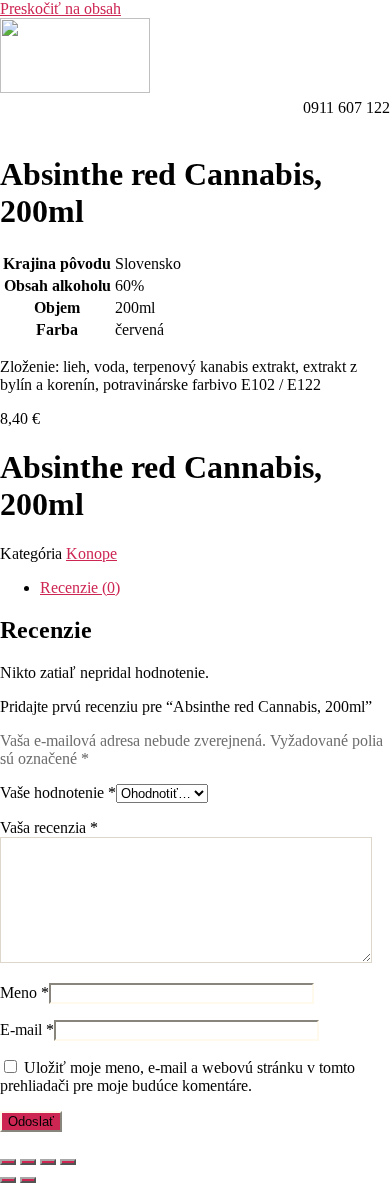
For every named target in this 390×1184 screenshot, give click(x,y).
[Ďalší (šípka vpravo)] (28, 1180)
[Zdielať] (48, 1162)
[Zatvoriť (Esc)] (68, 1162)
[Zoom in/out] (8, 1162)
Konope (91, 553)
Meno (24, 992)
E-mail (27, 1029)
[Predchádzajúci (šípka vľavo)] (8, 1180)
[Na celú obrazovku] (28, 1162)
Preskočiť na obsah (60, 8)
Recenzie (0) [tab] (80, 587)
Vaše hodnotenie (58, 792)
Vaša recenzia (49, 827)
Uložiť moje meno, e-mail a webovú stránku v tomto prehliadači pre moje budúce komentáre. (177, 1076)
